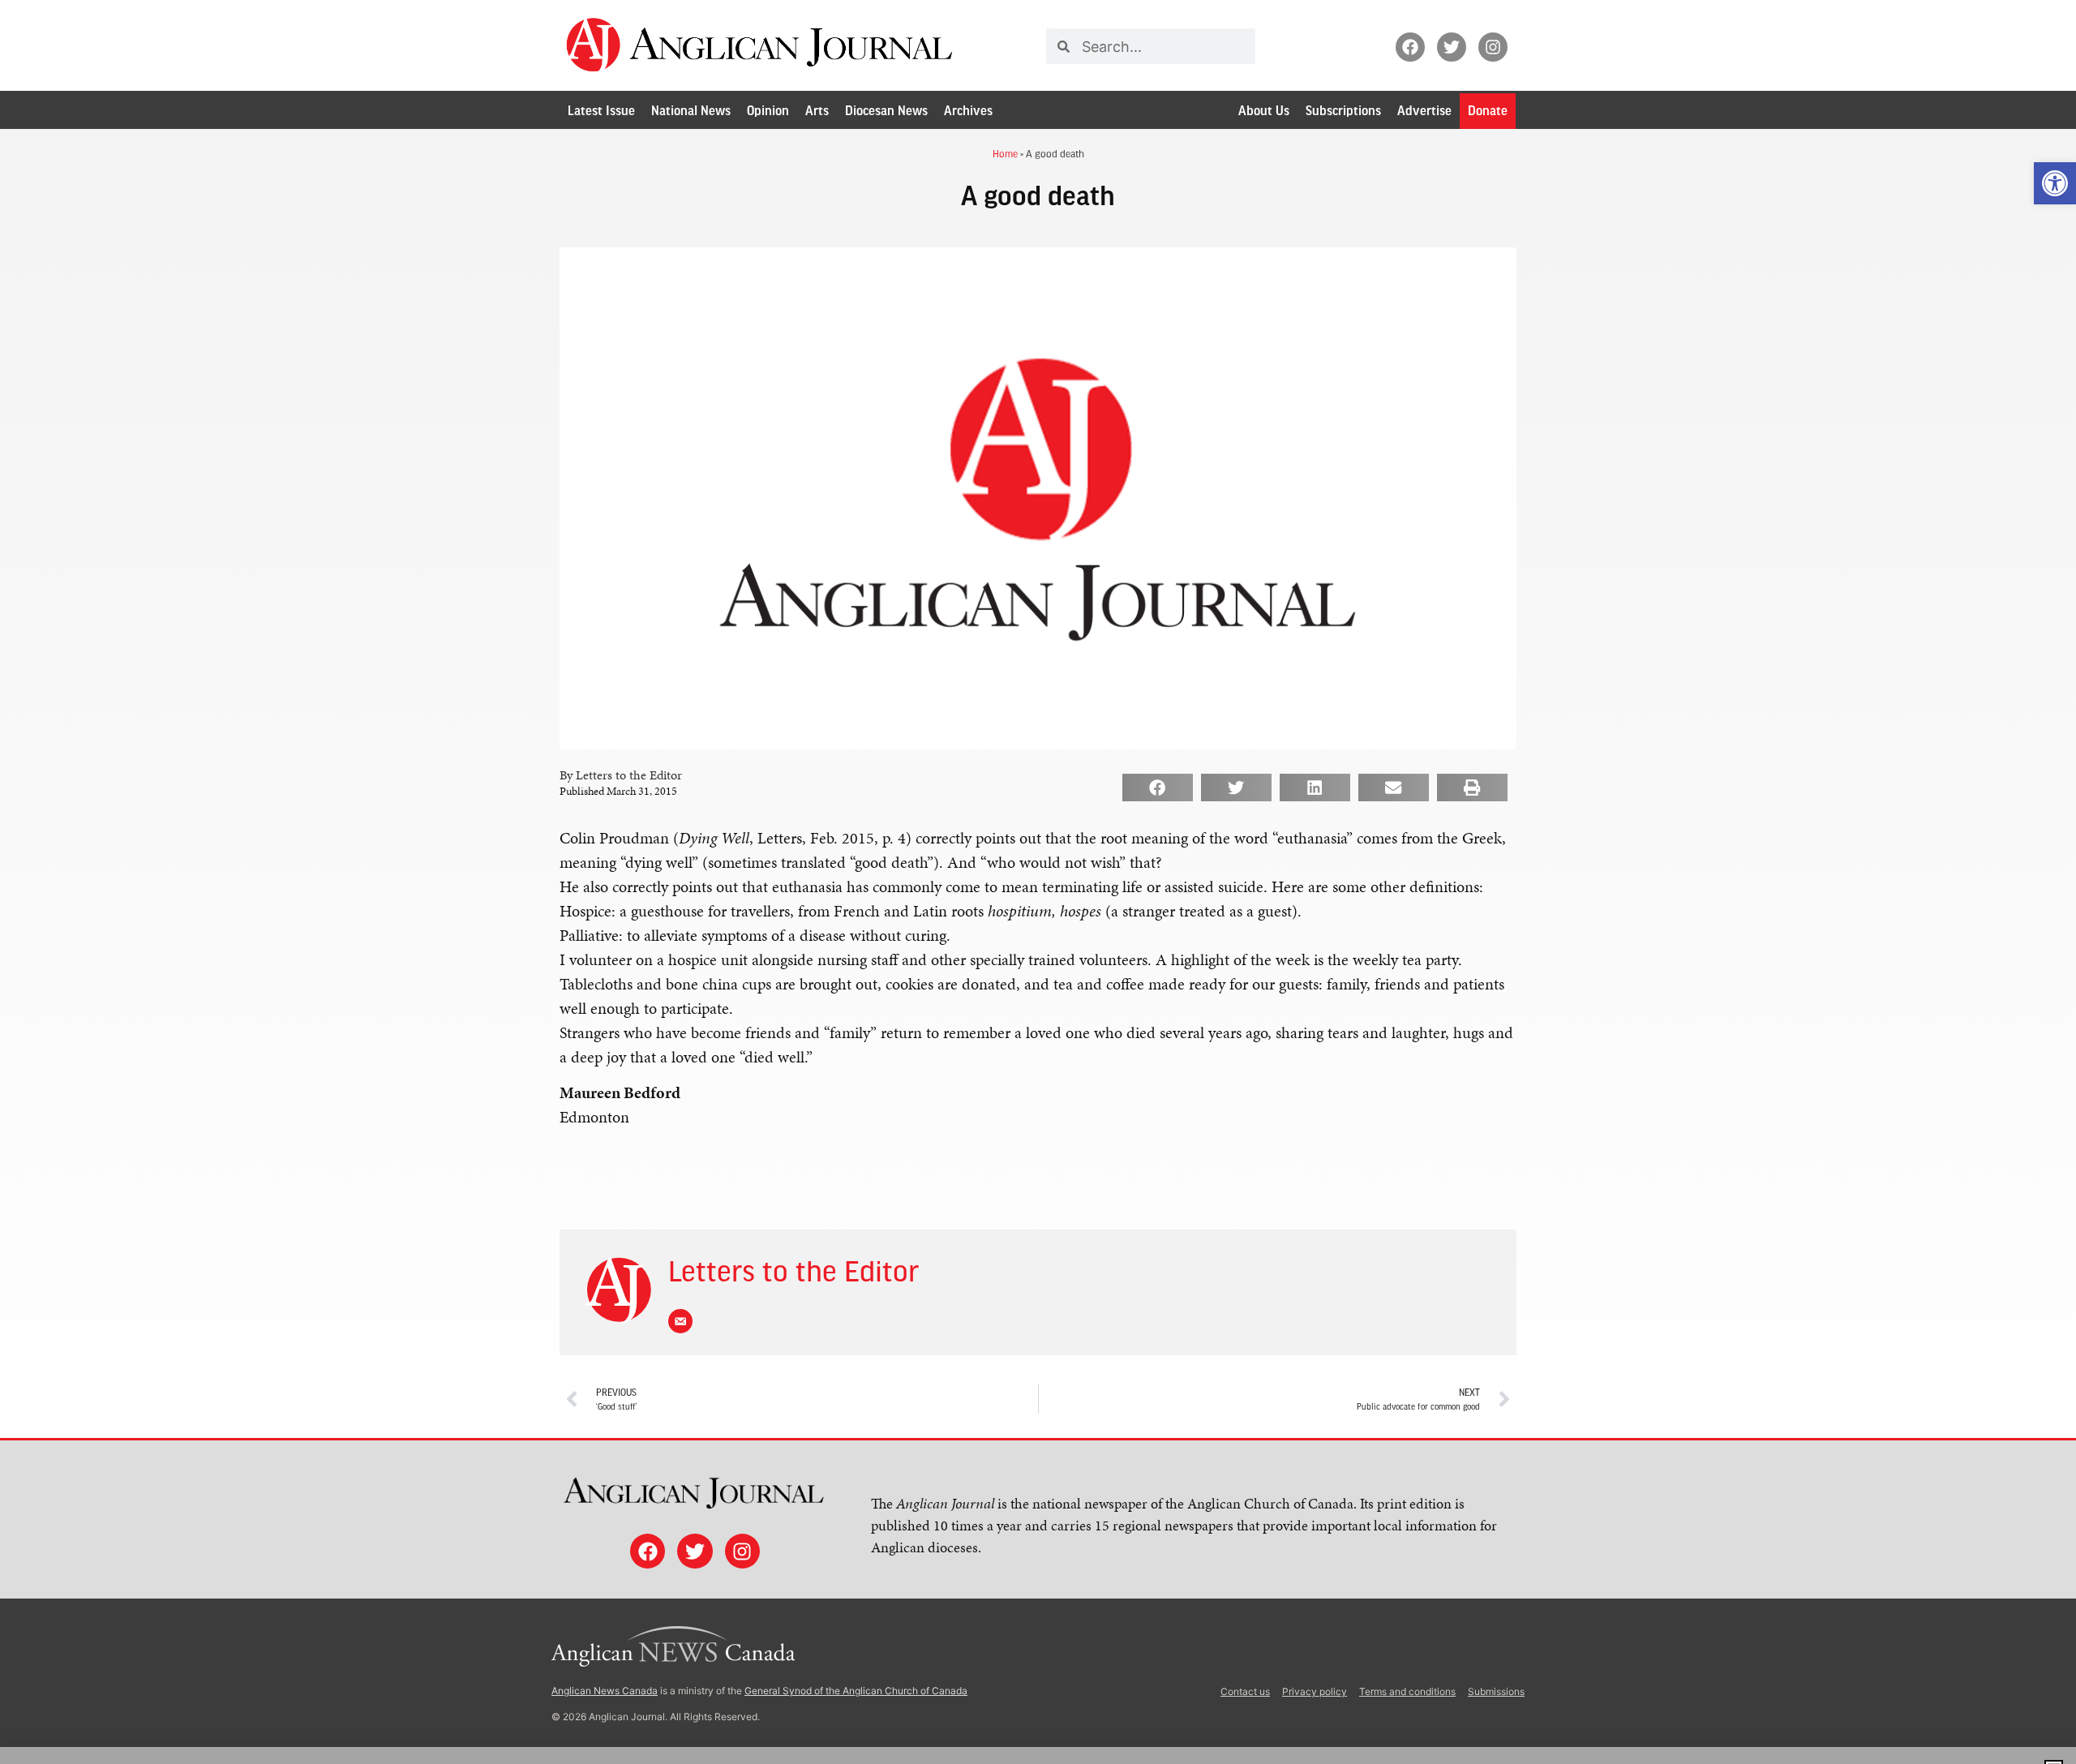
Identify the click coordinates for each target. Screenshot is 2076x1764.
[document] (1038, 882)
